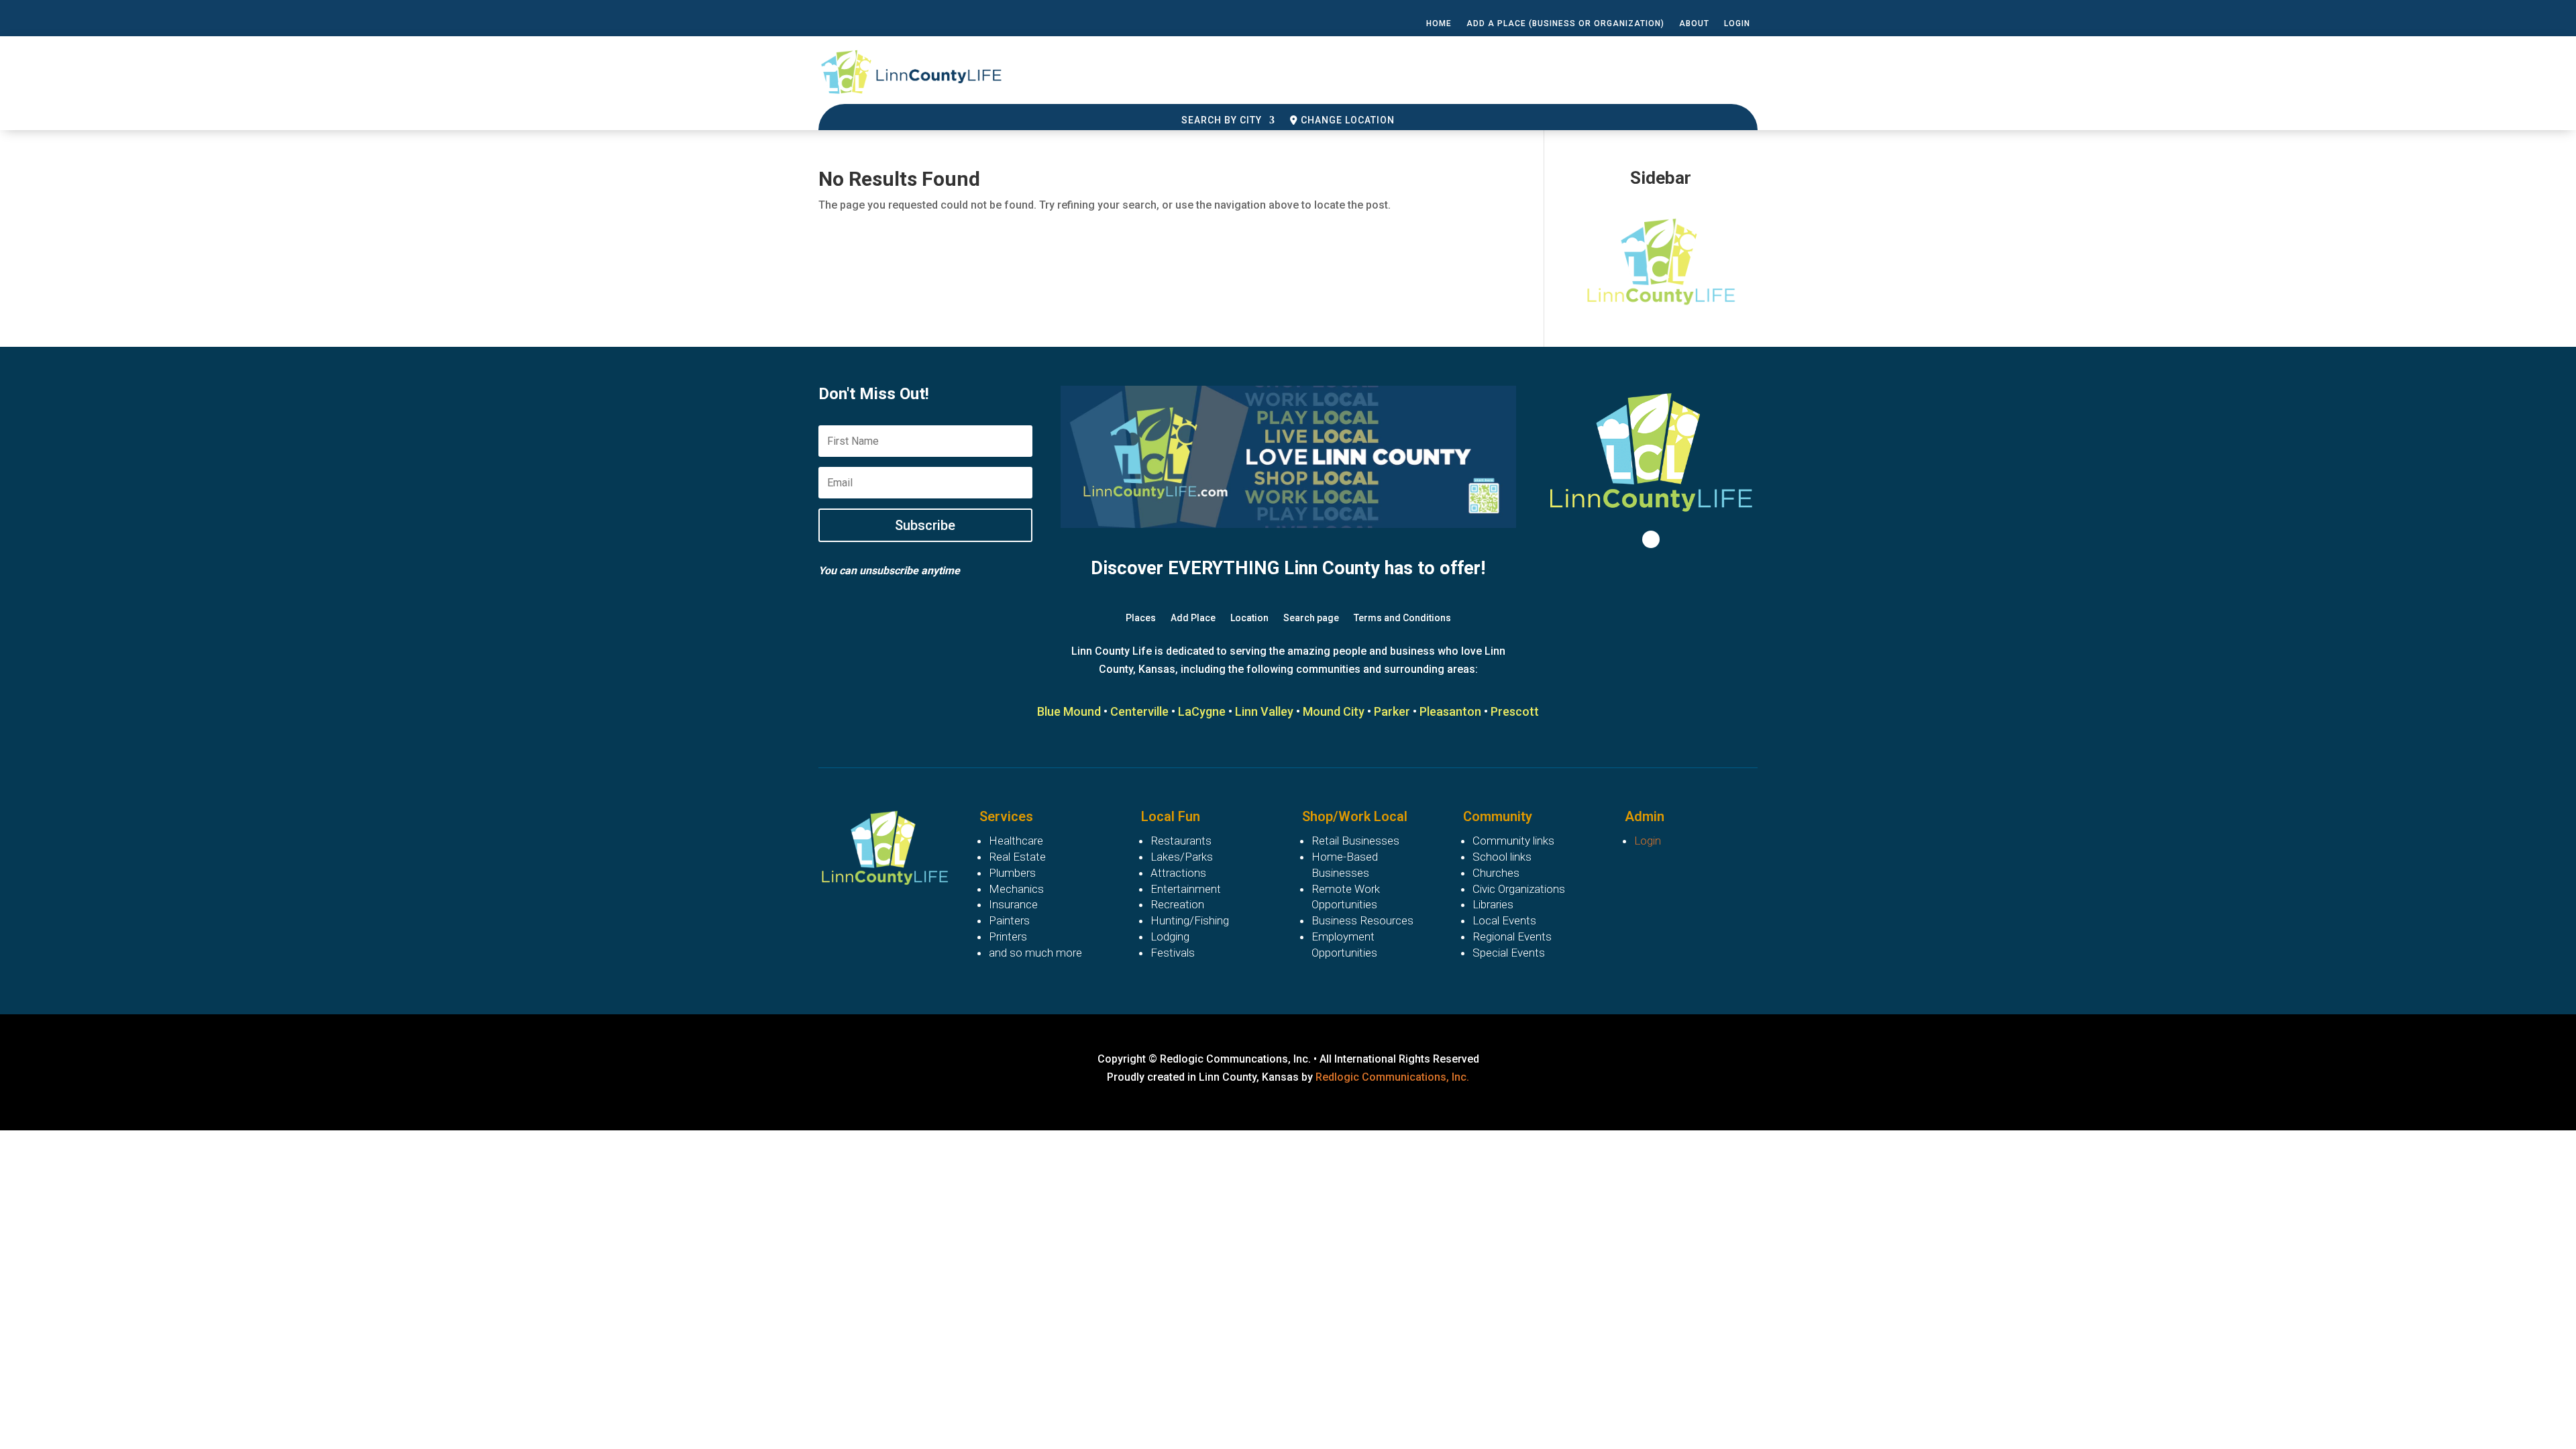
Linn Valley (1264, 711)
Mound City (1334, 711)
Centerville (1139, 711)
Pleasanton (1450, 711)
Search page (1311, 618)
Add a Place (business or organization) (1565, 23)
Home (1439, 23)
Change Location (1346, 120)
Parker (1392, 711)
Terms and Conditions (1402, 618)
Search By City (1222, 120)
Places (1141, 618)
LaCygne (1202, 711)
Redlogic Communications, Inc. (1392, 1077)
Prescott (1515, 711)
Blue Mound (1069, 711)
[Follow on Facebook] (1651, 539)
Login (1737, 23)
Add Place (1193, 618)
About (1694, 23)
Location (1249, 618)
